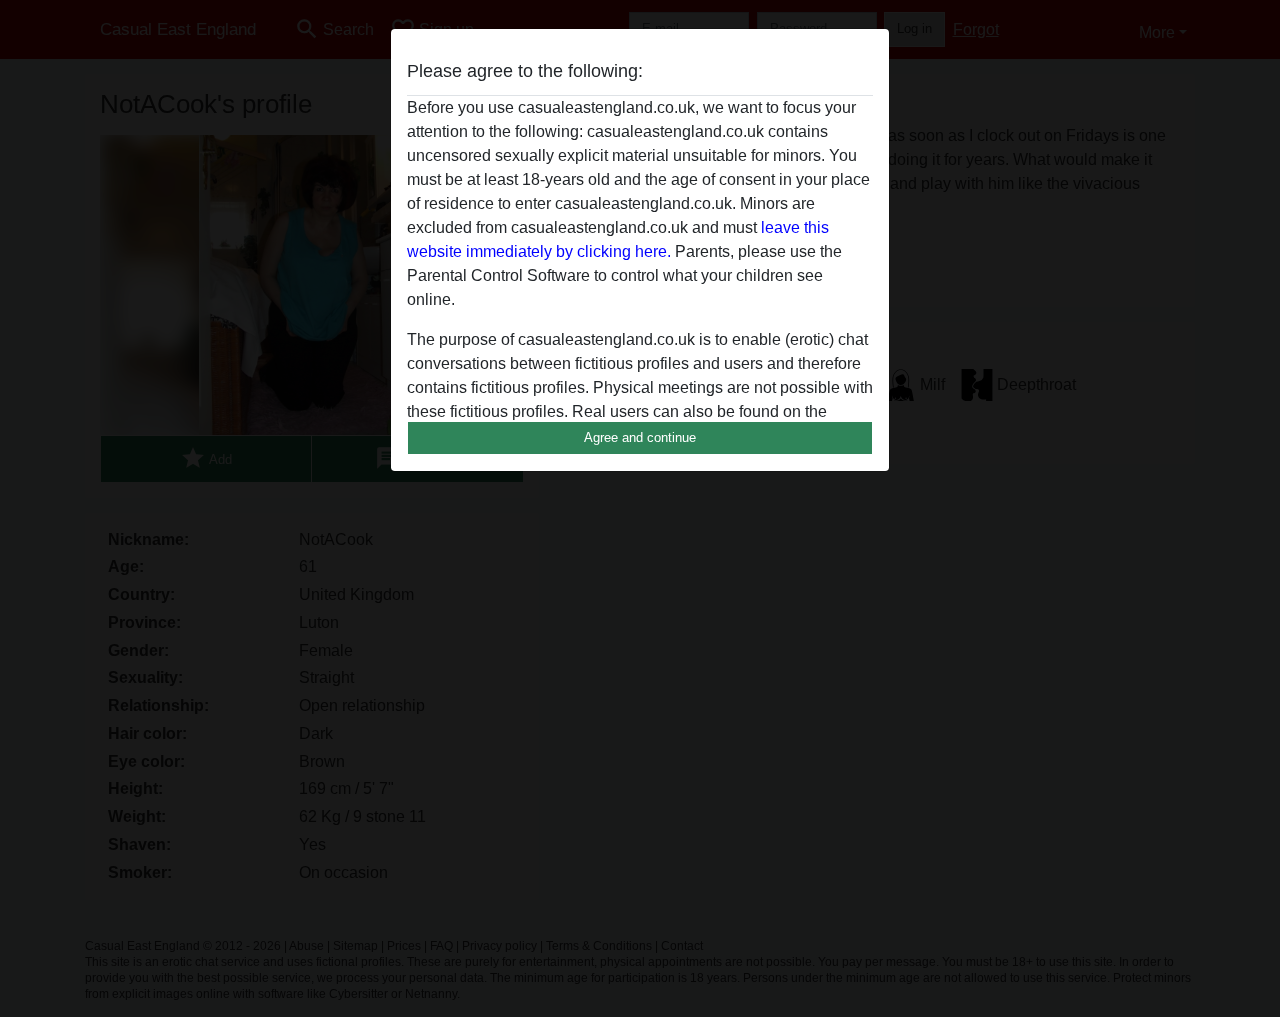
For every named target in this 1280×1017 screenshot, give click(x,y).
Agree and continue (640, 437)
